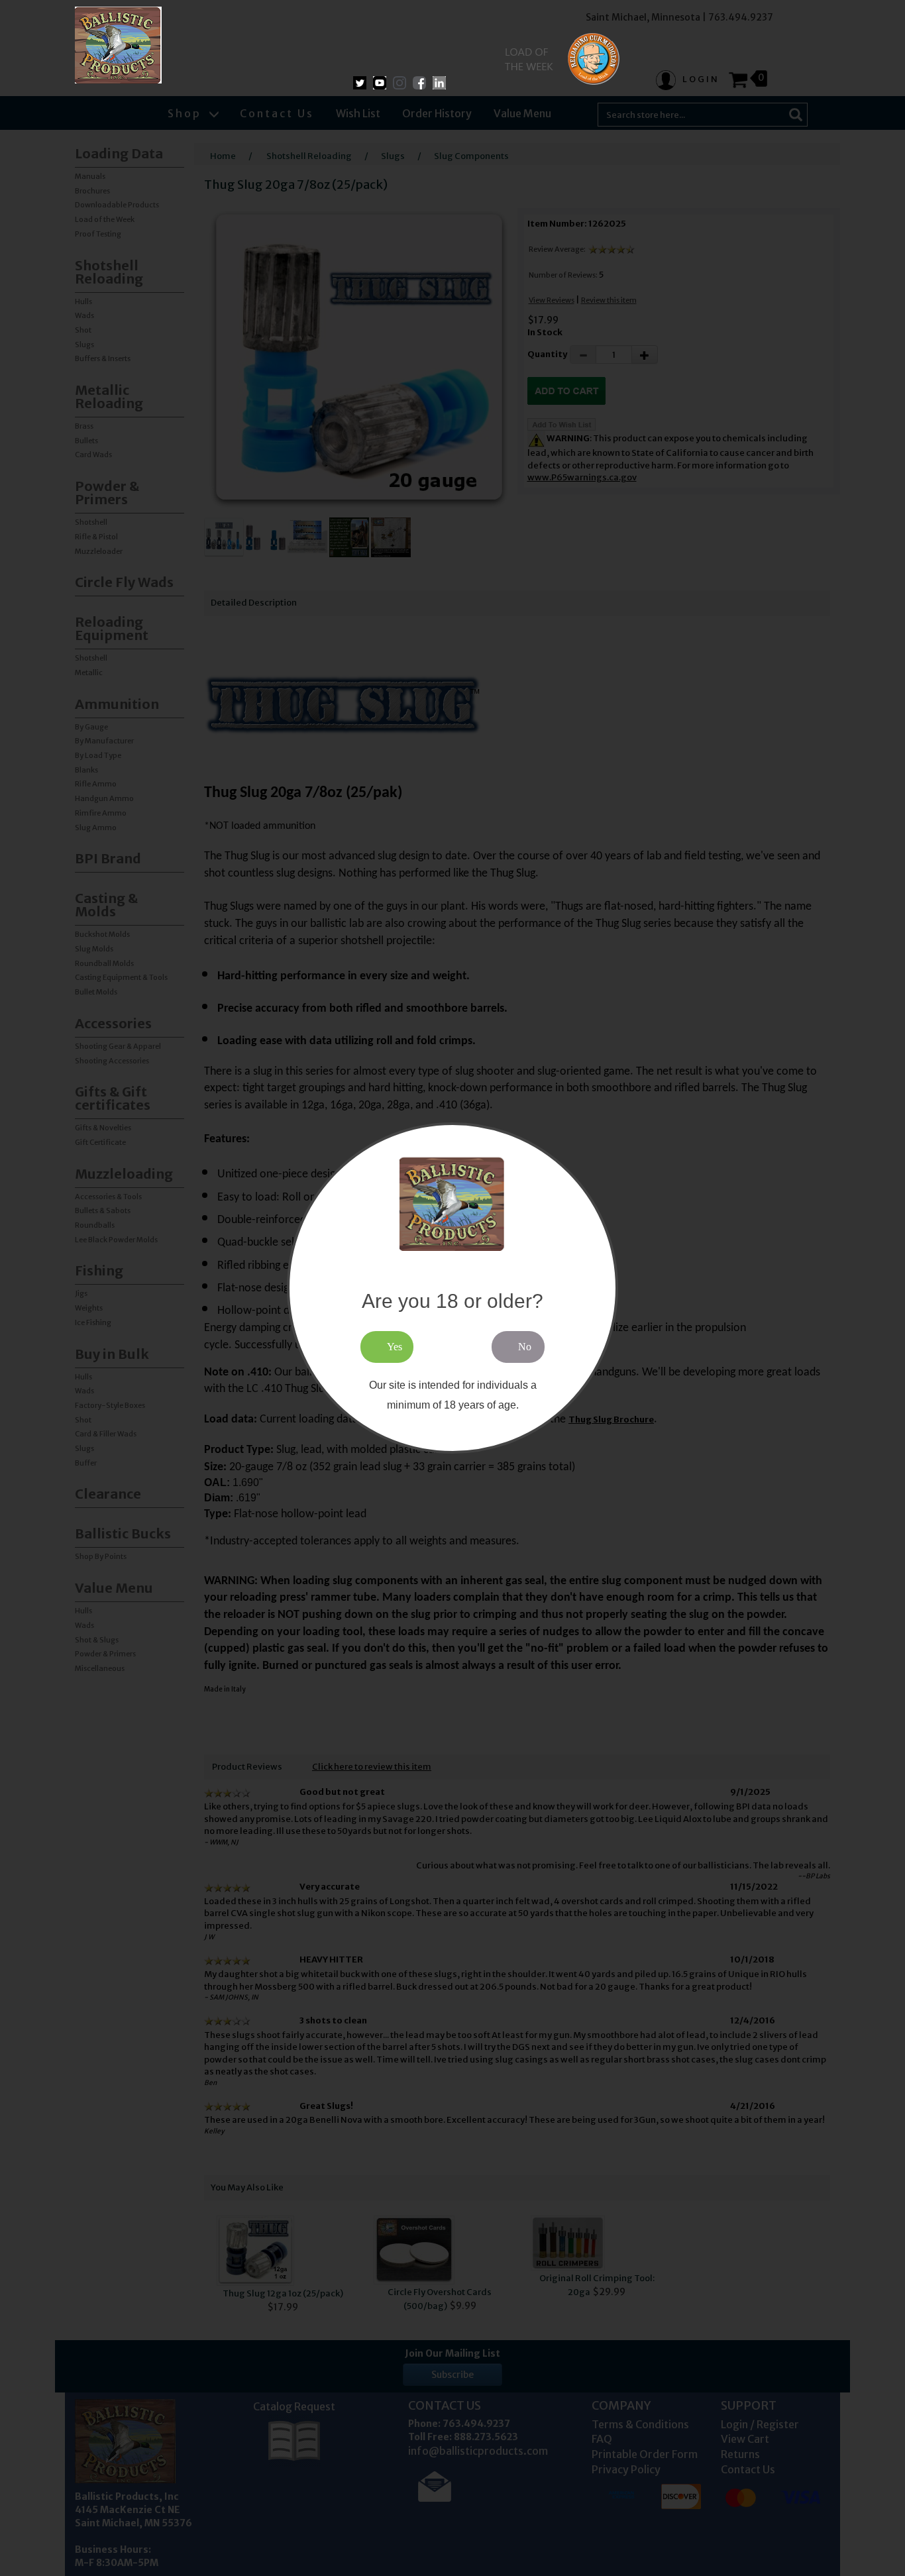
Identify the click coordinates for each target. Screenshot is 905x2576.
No (525, 1347)
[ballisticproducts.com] (118, 45)
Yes (395, 1347)
